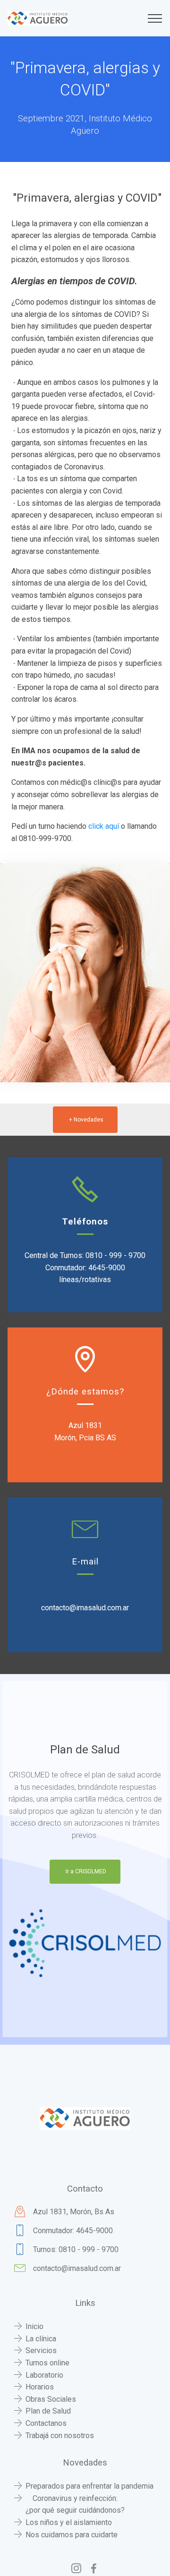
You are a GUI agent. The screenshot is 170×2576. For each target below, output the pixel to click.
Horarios (40, 2387)
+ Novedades (86, 1120)
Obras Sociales (51, 2399)
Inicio (34, 2326)
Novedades (85, 2463)
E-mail (85, 1562)
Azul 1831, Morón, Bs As (74, 2212)
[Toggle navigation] (155, 18)
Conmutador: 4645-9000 (73, 2231)
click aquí (103, 826)
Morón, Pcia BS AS (85, 1438)
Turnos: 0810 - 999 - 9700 (76, 2249)
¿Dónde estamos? (85, 1392)
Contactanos (46, 2423)
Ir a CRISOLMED (86, 1871)
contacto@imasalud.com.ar (85, 1608)
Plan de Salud (48, 2411)
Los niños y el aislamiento (69, 2522)
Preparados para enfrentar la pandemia (89, 2486)
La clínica (41, 2339)
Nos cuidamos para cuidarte (72, 2535)
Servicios (41, 2351)
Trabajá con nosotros (60, 2436)
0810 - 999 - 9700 (115, 1255)
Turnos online (47, 2363)
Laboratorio (44, 2375)
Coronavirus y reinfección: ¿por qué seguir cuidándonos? (75, 2504)
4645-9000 (107, 1268)
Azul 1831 (85, 1425)
